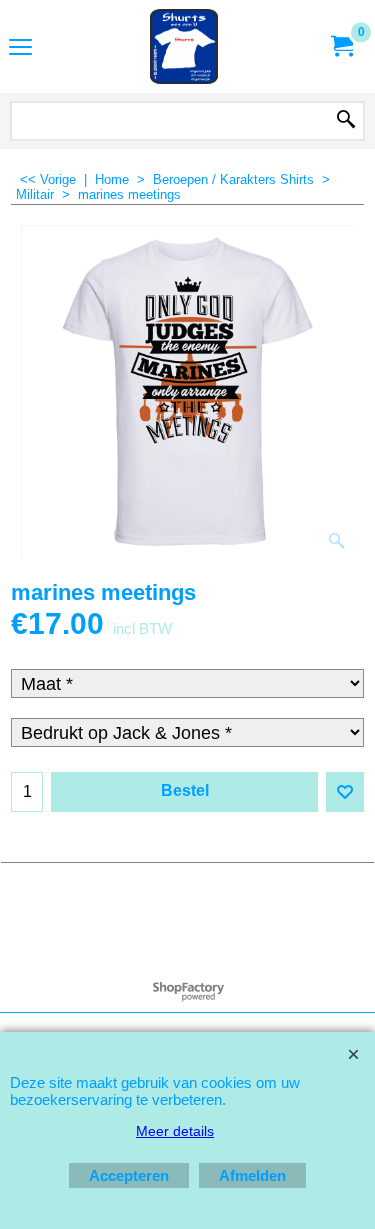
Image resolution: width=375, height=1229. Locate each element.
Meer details (175, 1131)
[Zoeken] (346, 121)
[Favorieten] (345, 792)
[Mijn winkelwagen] (341, 46)
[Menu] (20, 48)
